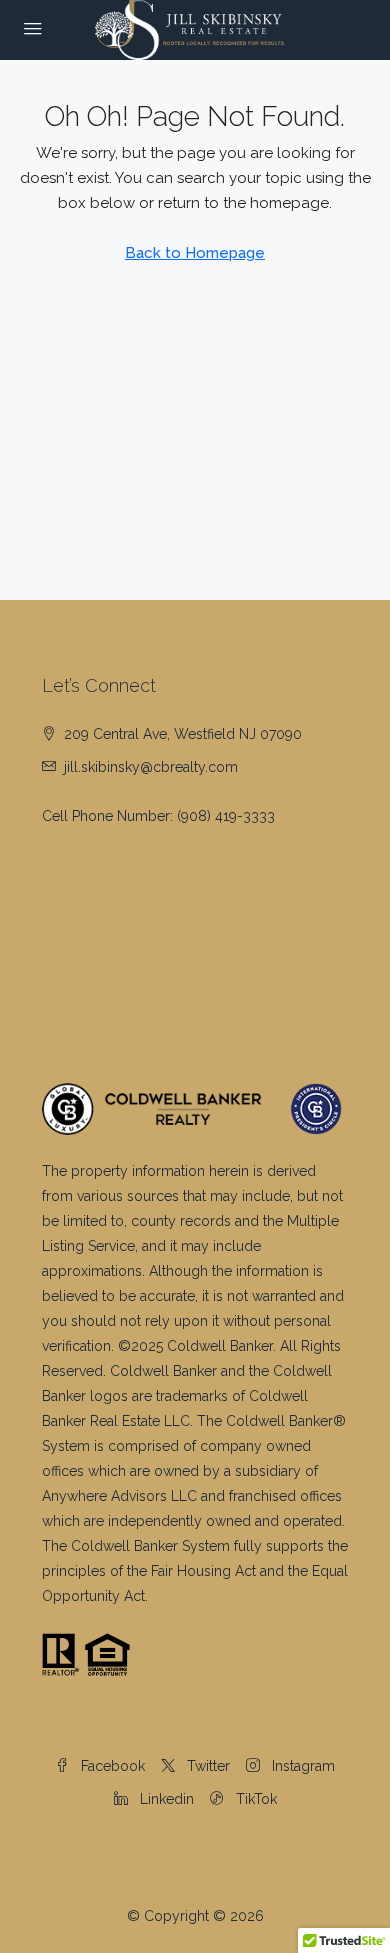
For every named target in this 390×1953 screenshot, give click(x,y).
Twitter (206, 1766)
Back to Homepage (195, 253)
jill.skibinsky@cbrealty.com (151, 767)
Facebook (111, 1766)
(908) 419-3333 (226, 816)
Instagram (301, 1766)
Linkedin (165, 1799)
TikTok (254, 1799)
